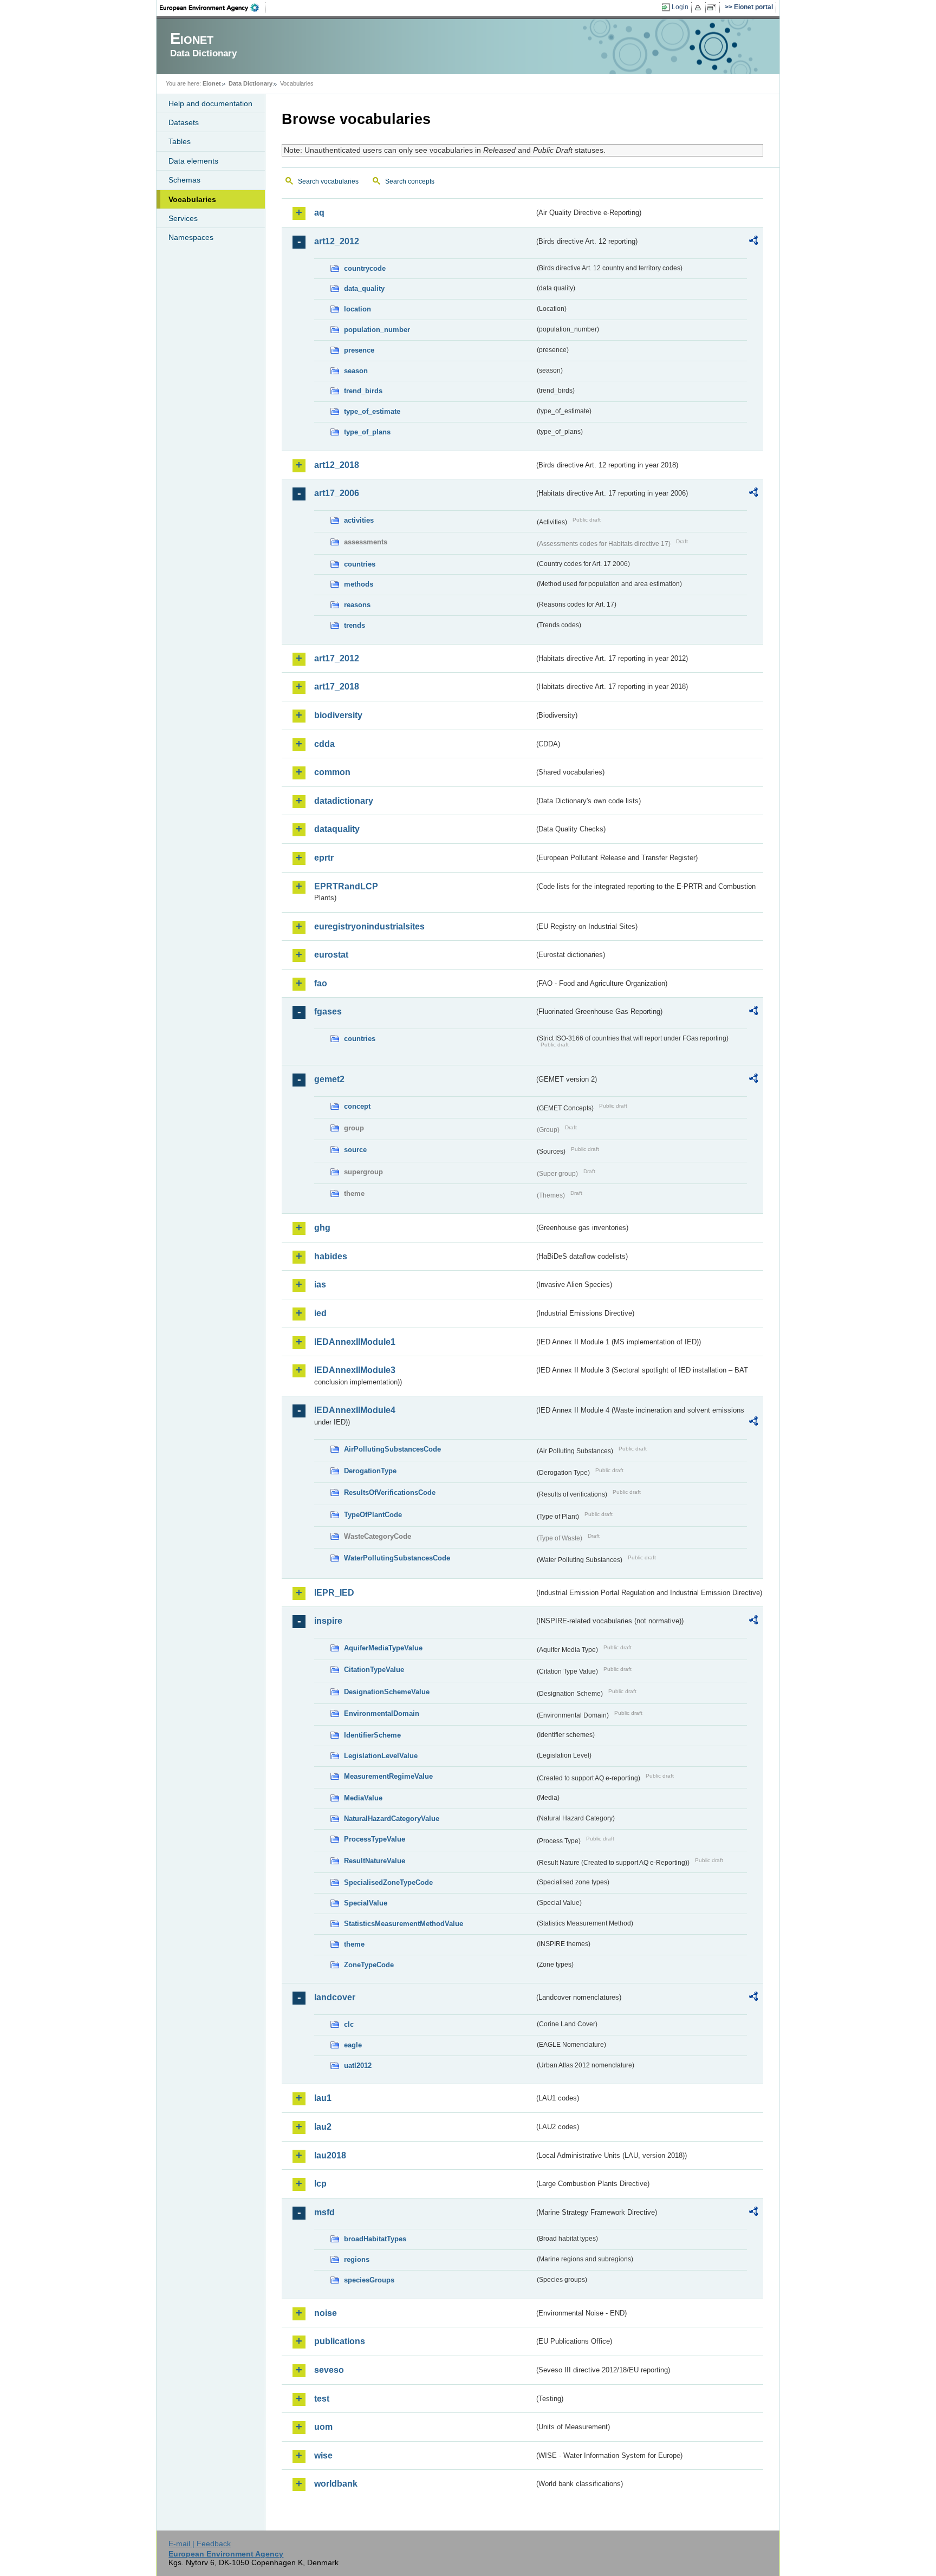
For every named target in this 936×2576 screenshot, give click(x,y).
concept (357, 1106)
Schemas (184, 180)
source (355, 1150)
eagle (353, 2045)
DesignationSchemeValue (387, 1692)
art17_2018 (337, 687)
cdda (324, 744)
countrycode (365, 268)
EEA (213, 8)
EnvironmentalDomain (382, 1713)
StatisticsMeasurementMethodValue (404, 1924)
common (332, 772)
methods (359, 584)
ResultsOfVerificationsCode (390, 1492)
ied (320, 1313)
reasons (357, 605)
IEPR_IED (334, 1593)
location (357, 309)
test (322, 2399)
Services (183, 218)
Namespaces (191, 237)
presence (359, 350)
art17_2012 (337, 658)
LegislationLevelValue (381, 1756)
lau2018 (330, 2155)
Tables (180, 141)
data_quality (364, 288)
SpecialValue (366, 1903)
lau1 (323, 2098)
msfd (324, 2212)
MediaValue (363, 1798)
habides (331, 1256)
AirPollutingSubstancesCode (392, 1449)
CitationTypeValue (374, 1670)
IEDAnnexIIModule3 (355, 1370)
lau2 (323, 2127)
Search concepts (410, 181)
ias (320, 1284)
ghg (322, 1228)
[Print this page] (700, 8)
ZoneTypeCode (369, 1965)
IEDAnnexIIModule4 (355, 1410)
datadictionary (344, 801)
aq (319, 213)
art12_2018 (337, 465)
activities (359, 520)
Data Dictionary (251, 83)
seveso (329, 2370)
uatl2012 (358, 2066)
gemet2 (329, 1079)
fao (321, 983)
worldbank (336, 2484)
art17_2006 (337, 493)
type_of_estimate (372, 411)
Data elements (193, 161)
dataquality (337, 829)
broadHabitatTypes (375, 2239)
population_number (377, 330)
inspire (328, 1621)
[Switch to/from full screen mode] (714, 8)
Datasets (184, 122)
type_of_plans (367, 432)
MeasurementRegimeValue (388, 1776)
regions (357, 2259)
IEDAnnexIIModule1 (355, 1342)
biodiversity (338, 715)
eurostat (331, 955)
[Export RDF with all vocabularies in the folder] (753, 242)
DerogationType (370, 1471)
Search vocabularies (328, 181)
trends (355, 625)
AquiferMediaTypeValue (383, 1648)
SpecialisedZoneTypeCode (388, 1882)
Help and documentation (210, 103)
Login (680, 7)
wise (323, 2455)
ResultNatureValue (375, 1861)
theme (354, 1944)
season (356, 371)
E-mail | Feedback (200, 2544)
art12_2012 (337, 241)
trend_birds (363, 391)
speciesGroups (369, 2280)
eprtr (324, 858)
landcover (335, 1997)
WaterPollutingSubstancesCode (397, 1558)
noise (326, 2313)
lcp (320, 2184)
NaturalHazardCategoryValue (392, 1819)
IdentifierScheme (372, 1735)
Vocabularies (192, 199)
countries (360, 564)
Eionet (212, 83)
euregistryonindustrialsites (369, 926)
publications (340, 2341)
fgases (328, 1011)
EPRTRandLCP (346, 886)
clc (349, 2024)
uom (323, 2427)
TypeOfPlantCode (373, 1515)
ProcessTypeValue (375, 1839)
